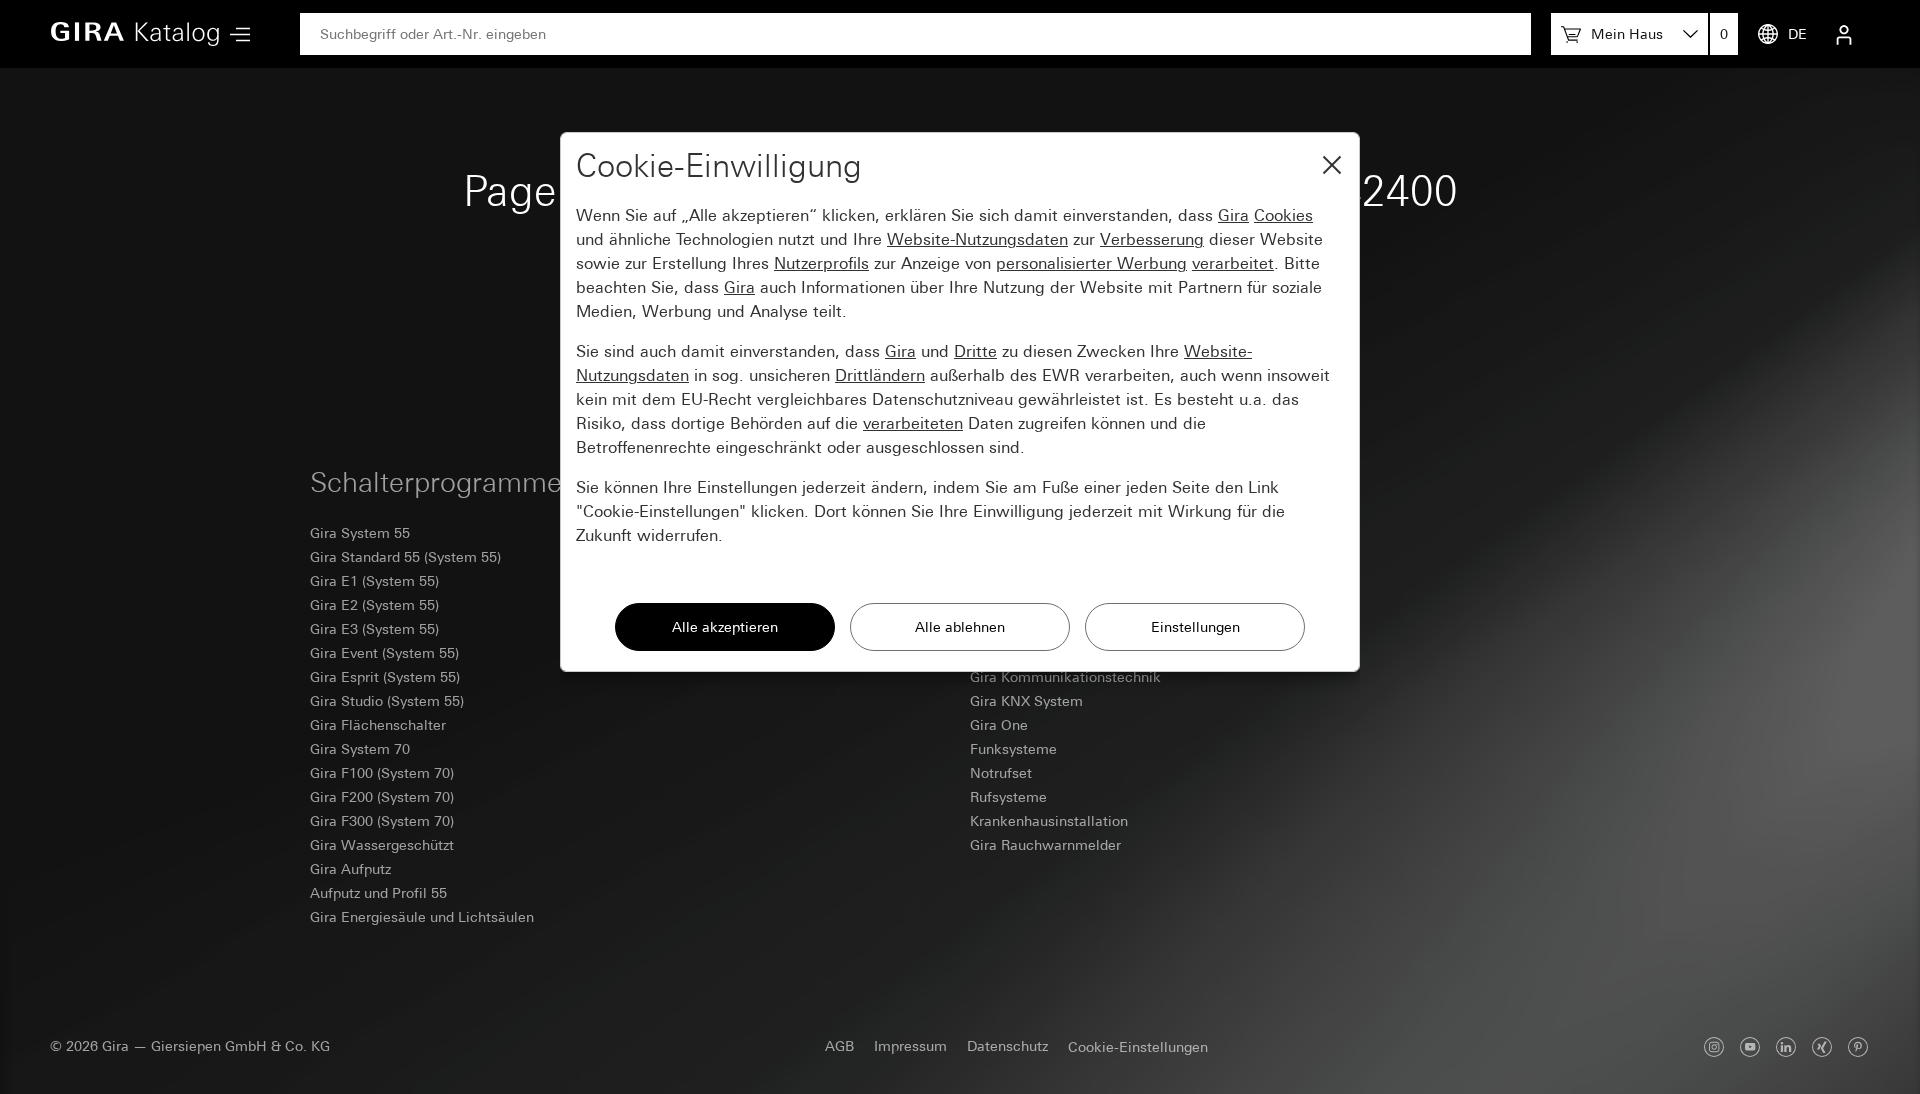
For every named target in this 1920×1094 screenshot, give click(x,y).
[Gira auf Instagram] (1714, 1046)
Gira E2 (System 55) (374, 605)
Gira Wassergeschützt (382, 845)
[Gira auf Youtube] (1750, 1046)
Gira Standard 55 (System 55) (405, 557)
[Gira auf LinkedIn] (1786, 1046)
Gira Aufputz (350, 869)
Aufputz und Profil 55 (378, 893)
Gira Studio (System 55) (387, 701)
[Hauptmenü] (235, 34)
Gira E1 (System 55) (374, 581)
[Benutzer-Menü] (1844, 34)
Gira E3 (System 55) (374, 629)
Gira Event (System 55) (384, 653)
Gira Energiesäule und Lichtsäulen (422, 917)
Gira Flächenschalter (378, 725)
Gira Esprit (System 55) (385, 677)
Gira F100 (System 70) (382, 773)
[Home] (135, 34)
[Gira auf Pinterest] (1858, 1046)
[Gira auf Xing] (1822, 1046)
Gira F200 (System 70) (382, 797)
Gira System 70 (360, 749)
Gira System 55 (360, 533)
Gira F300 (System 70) (382, 821)
